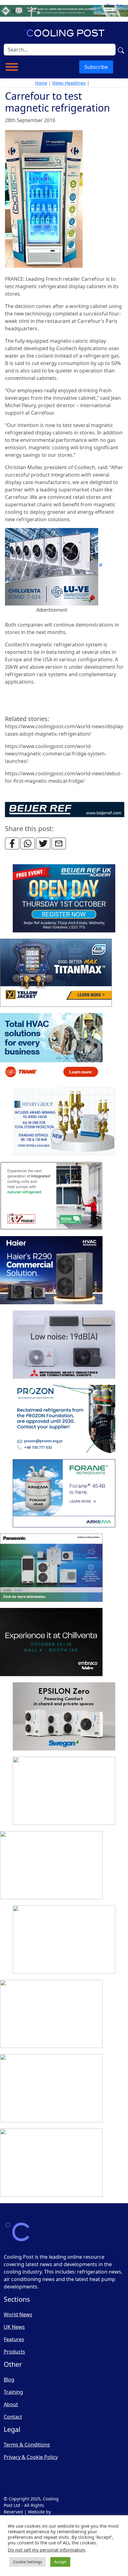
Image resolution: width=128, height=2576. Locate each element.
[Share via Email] (59, 843)
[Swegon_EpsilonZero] (64, 1717)
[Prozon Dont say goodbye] (64, 1419)
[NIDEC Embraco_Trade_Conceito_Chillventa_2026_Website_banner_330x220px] (51, 1642)
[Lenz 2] (51, 2089)
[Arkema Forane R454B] (64, 1494)
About (11, 2404)
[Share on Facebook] (12, 843)
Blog (9, 2380)
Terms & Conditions (27, 2445)
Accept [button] (60, 2562)
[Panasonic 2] (51, 1568)
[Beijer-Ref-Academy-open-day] (64, 899)
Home (41, 83)
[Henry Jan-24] (64, 1122)
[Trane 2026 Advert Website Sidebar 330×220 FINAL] (51, 1047)
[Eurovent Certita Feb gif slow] (64, 1791)
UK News (14, 2327)
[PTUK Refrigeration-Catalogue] (51, 1865)
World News (18, 2314)
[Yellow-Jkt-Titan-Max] (56, 973)
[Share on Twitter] (43, 843)
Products (14, 2352)
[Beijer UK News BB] (65, 809)
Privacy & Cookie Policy (31, 2457)
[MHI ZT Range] (64, 1345)
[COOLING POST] (51, 2014)
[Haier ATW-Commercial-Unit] (51, 1270)
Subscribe (96, 67)
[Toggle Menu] (12, 67)
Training (13, 2392)
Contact (13, 2417)
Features (14, 2339)
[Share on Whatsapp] (28, 843)
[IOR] (51, 2163)
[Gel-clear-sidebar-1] (64, 1940)
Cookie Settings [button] (27, 2562)
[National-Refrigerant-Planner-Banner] (64, 10)
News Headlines (69, 83)
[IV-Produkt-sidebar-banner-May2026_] (51, 1196)
